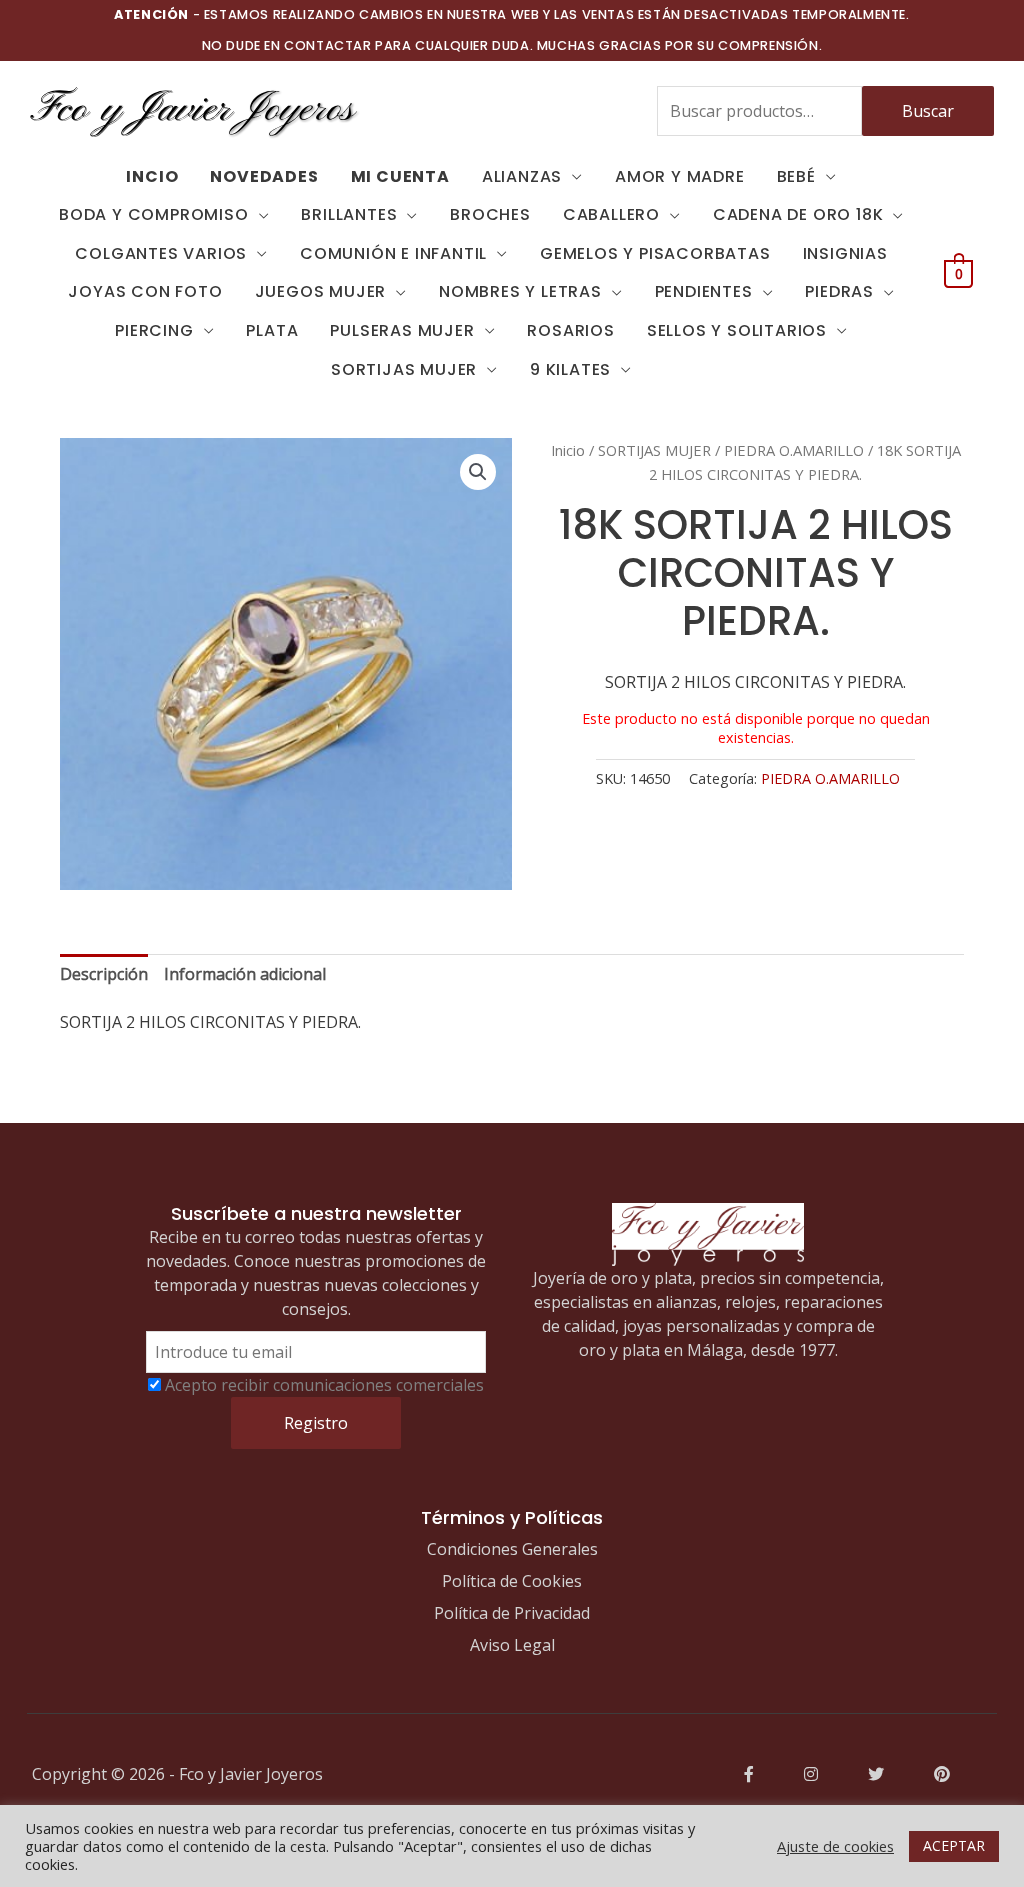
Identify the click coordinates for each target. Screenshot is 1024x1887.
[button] (478, 472)
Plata (272, 330)
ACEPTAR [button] (954, 1845)
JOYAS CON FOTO (145, 291)
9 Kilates (570, 369)
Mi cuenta (400, 176)
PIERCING (154, 330)
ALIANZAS (522, 176)
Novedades (264, 176)
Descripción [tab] (104, 974)
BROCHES (490, 214)
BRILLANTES (349, 214)
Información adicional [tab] (245, 974)
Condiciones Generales (512, 1549)
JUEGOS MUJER (321, 291)
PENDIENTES (704, 291)
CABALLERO (611, 214)
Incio (152, 176)
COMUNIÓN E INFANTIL (393, 253)
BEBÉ (796, 176)
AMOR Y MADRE (680, 176)
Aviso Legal (512, 1645)
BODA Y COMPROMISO (154, 214)
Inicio (568, 450)
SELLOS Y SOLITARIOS (737, 330)
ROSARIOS (570, 330)
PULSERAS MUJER (402, 330)
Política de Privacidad (512, 1613)
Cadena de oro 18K (798, 214)
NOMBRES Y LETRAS (520, 291)
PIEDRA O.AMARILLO (794, 450)
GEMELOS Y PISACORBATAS (655, 253)
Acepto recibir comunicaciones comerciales (324, 1385)
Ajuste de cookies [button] (835, 1846)
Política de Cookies (512, 1581)
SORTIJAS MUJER (404, 369)
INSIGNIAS (845, 253)
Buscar (928, 111)
